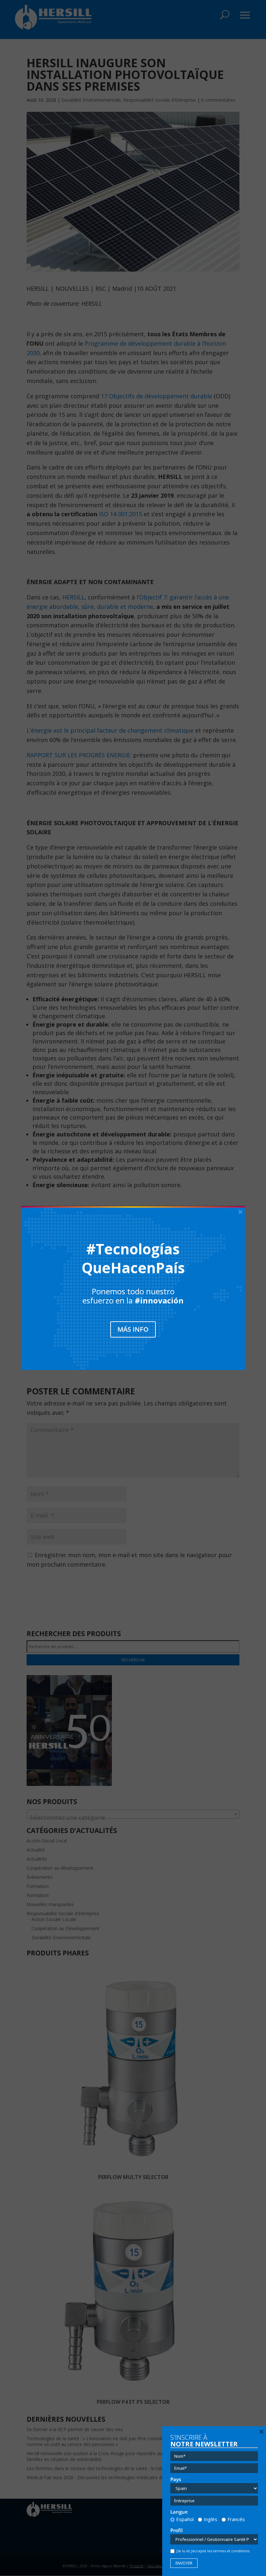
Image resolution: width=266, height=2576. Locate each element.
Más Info (133, 1329)
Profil (176, 2530)
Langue (179, 2512)
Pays (176, 2479)
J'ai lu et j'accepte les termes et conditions (213, 2551)
